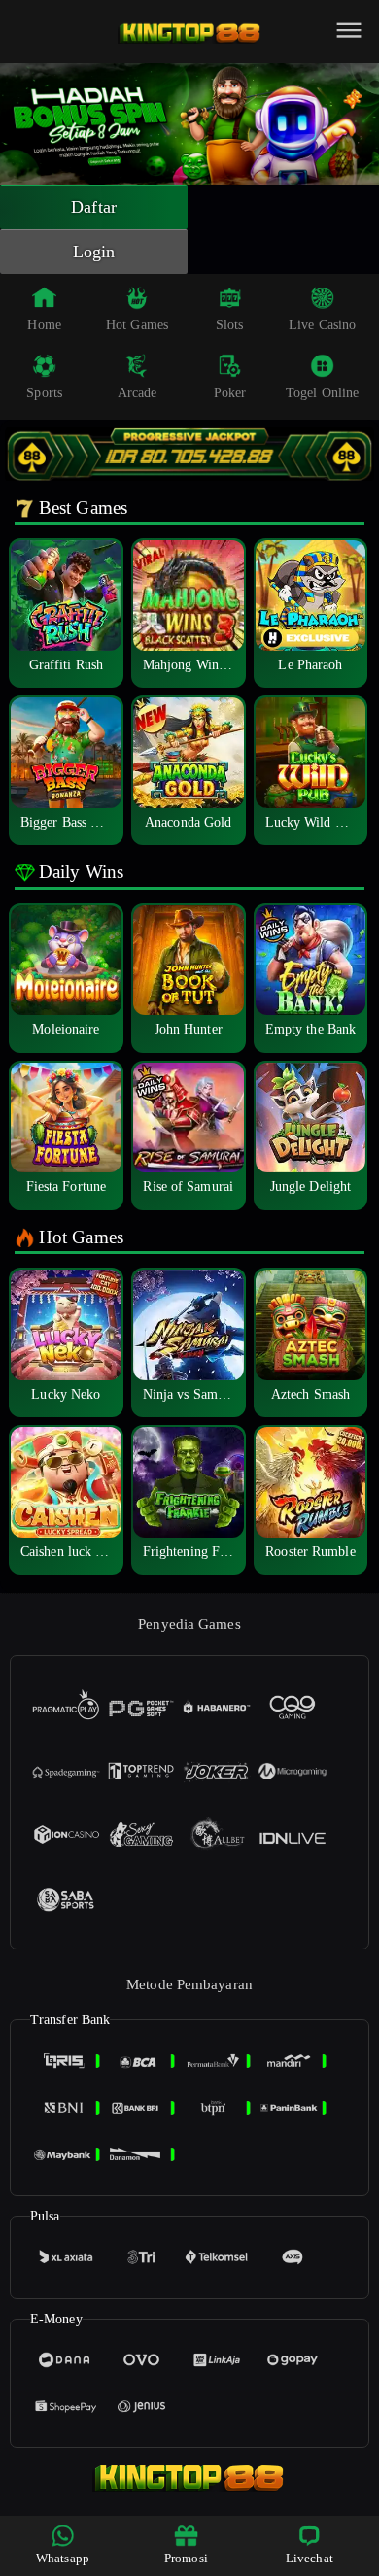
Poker (230, 393)
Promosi (186, 2558)
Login (94, 252)
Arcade (138, 393)
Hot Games (137, 325)
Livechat (310, 2558)
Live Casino (322, 325)
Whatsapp (63, 2558)
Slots (230, 325)
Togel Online (322, 393)
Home (44, 325)
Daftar (94, 207)
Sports (44, 393)
